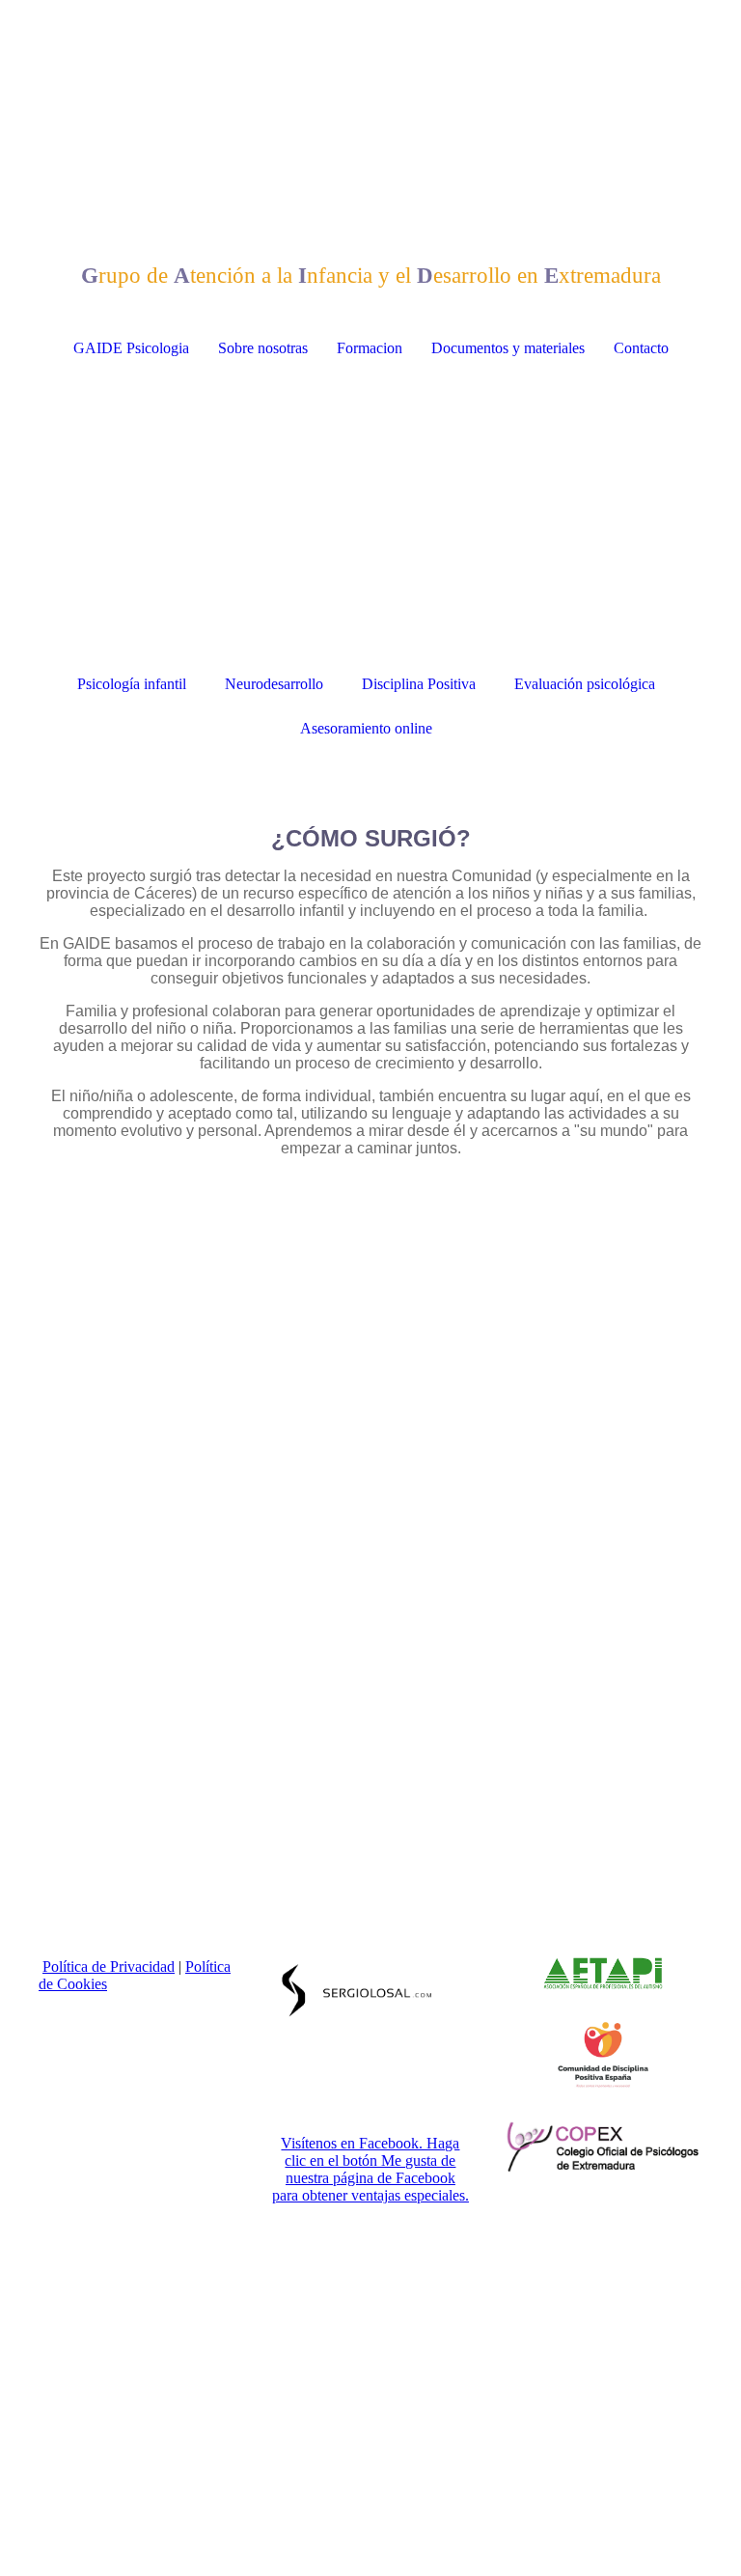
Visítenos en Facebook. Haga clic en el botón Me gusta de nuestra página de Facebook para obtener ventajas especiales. (370, 2169)
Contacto (641, 348)
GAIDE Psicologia (131, 348)
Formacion (370, 348)
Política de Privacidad (109, 1967)
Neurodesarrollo (274, 684)
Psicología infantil (132, 684)
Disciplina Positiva (419, 684)
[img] (370, 72)
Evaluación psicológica (585, 684)
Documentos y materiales (508, 348)
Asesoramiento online (366, 728)
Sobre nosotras (263, 348)
